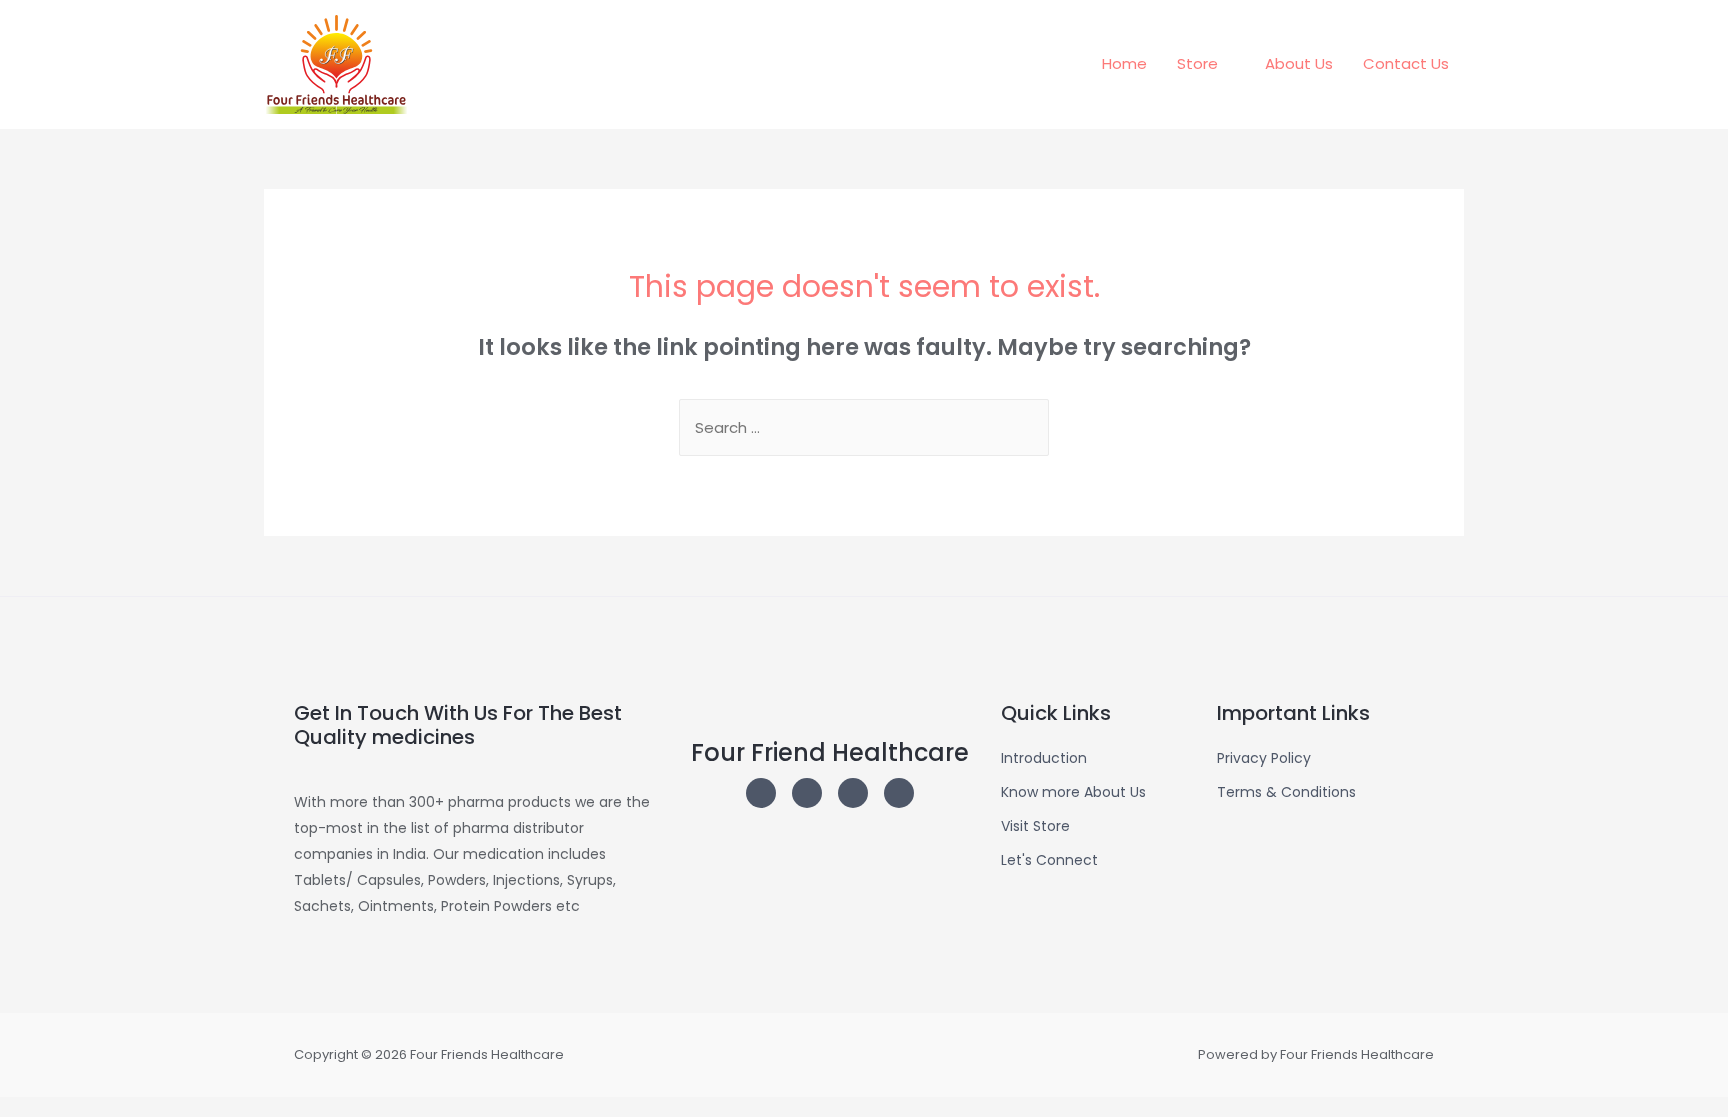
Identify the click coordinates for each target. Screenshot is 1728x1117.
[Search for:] (864, 427)
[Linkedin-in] (853, 793)
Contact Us (1406, 63)
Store (1197, 63)
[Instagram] (761, 793)
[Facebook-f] (899, 793)
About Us (1299, 63)
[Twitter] (807, 793)
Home (1124, 63)
